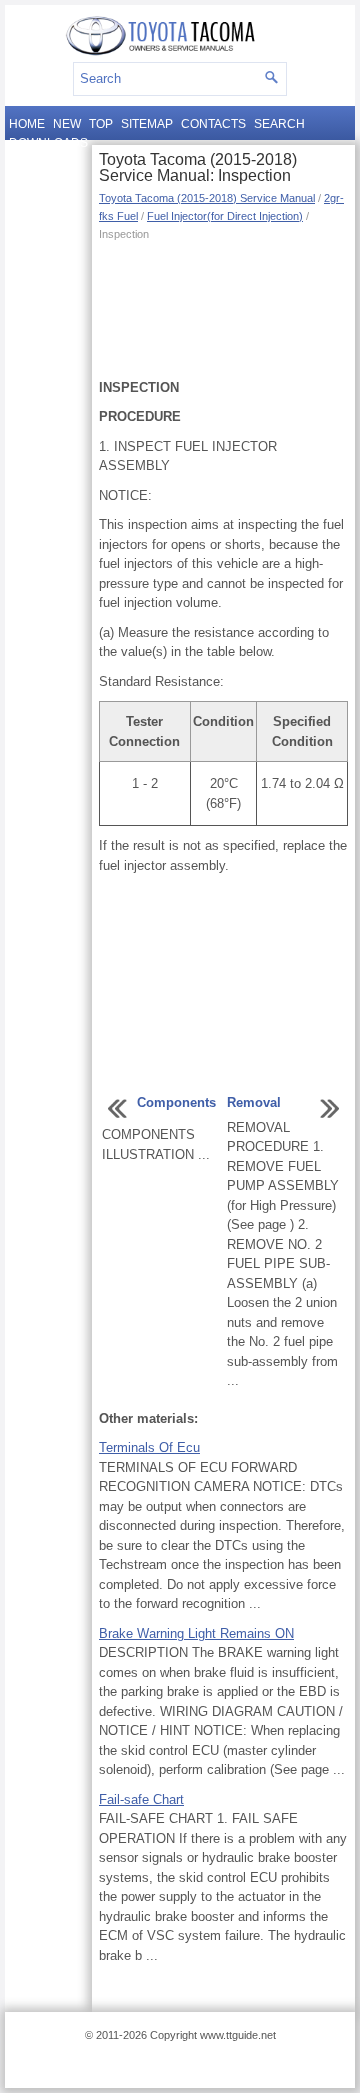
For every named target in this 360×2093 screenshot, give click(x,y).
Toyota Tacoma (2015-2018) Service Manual (207, 198)
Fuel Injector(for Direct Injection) (225, 216)
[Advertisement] (223, 308)
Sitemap (147, 124)
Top (101, 124)
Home (27, 124)
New (67, 124)
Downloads (48, 143)
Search (279, 124)
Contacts (213, 124)
